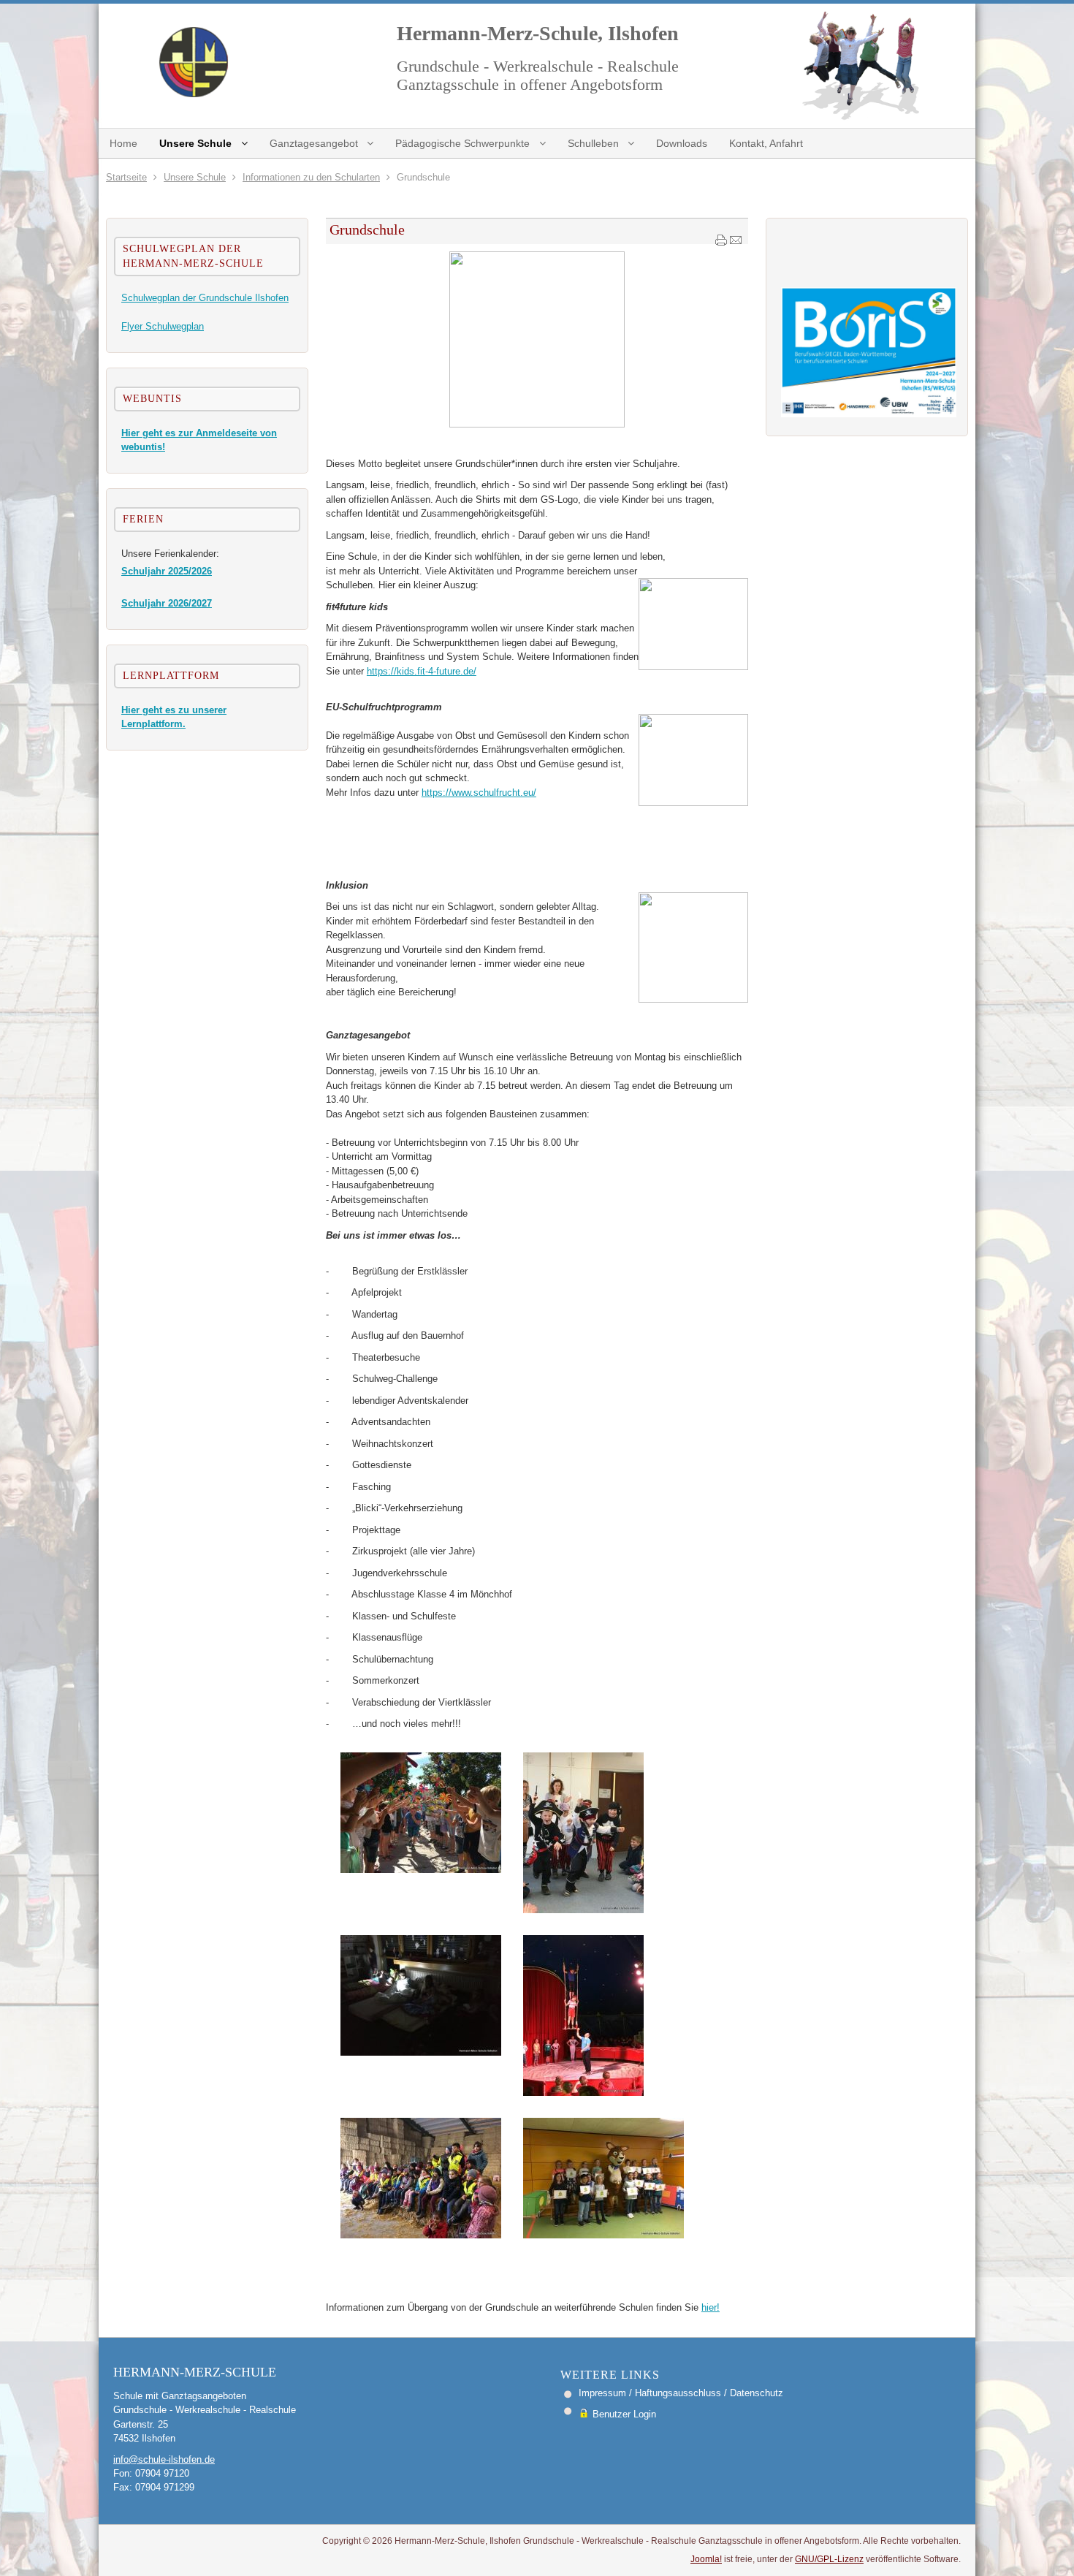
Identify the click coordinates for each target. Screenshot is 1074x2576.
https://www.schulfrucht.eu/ (479, 793)
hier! (711, 2307)
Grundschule (367, 229)
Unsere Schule (195, 177)
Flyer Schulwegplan (163, 326)
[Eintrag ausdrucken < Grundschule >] (721, 243)
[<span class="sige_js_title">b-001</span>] (583, 1910)
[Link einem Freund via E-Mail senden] (736, 243)
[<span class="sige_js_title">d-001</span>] (583, 2093)
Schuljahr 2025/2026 (167, 571)
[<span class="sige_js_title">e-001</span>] (421, 2235)
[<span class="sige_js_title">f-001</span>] (603, 2235)
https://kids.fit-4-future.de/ (422, 671)
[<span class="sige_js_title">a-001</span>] (421, 1870)
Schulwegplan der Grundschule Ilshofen (205, 298)
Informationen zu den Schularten (311, 177)
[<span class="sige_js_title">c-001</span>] (421, 2052)
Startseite (126, 177)
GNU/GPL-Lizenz (829, 2559)
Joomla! (706, 2559)
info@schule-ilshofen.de (164, 2459)
